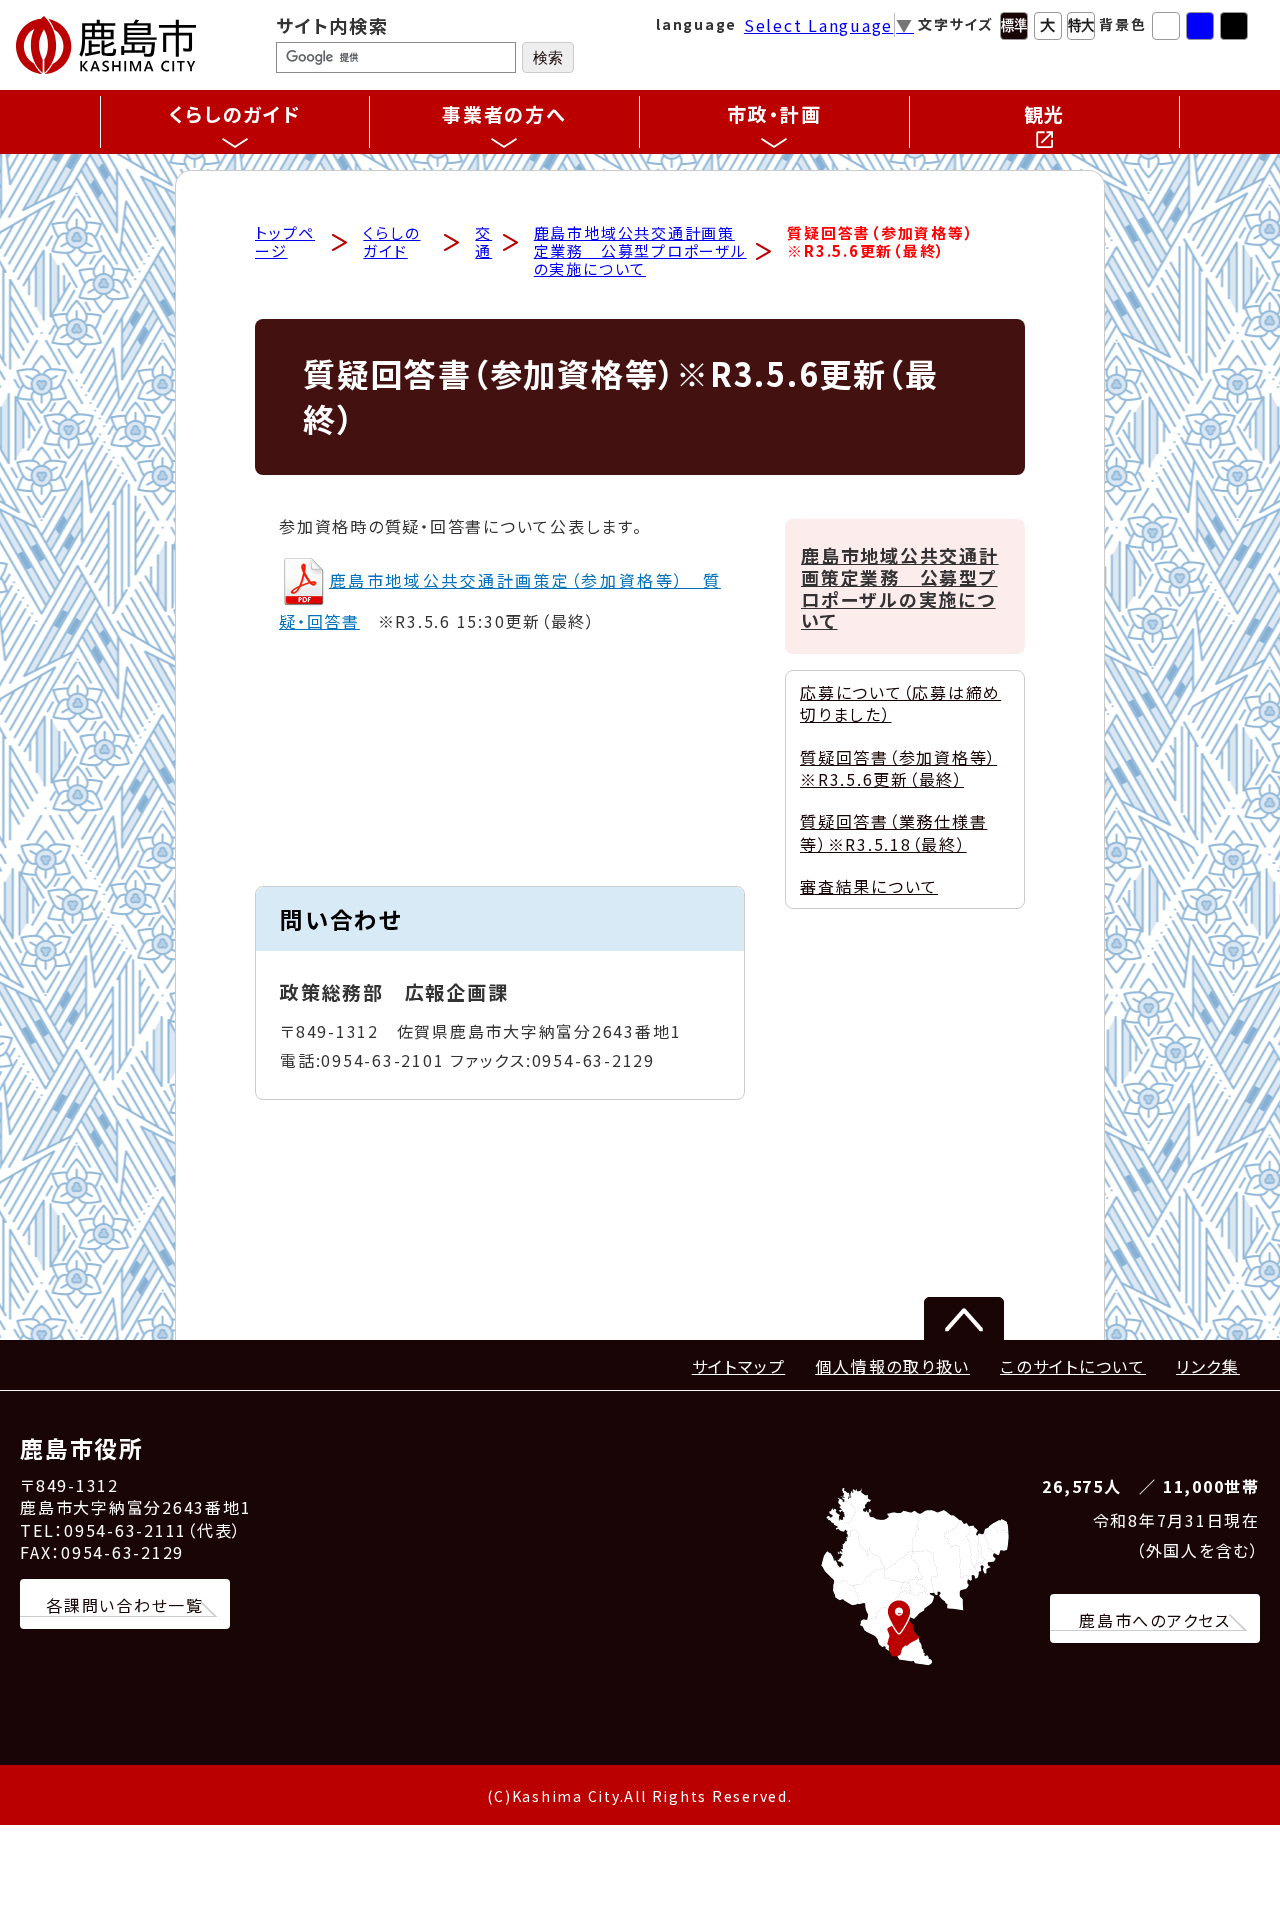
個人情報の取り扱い (892, 1366)
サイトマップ (739, 1366)
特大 (1081, 26)
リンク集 (1208, 1366)
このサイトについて (1073, 1366)
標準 (1014, 26)
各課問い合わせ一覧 (125, 1605)
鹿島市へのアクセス (1155, 1620)
